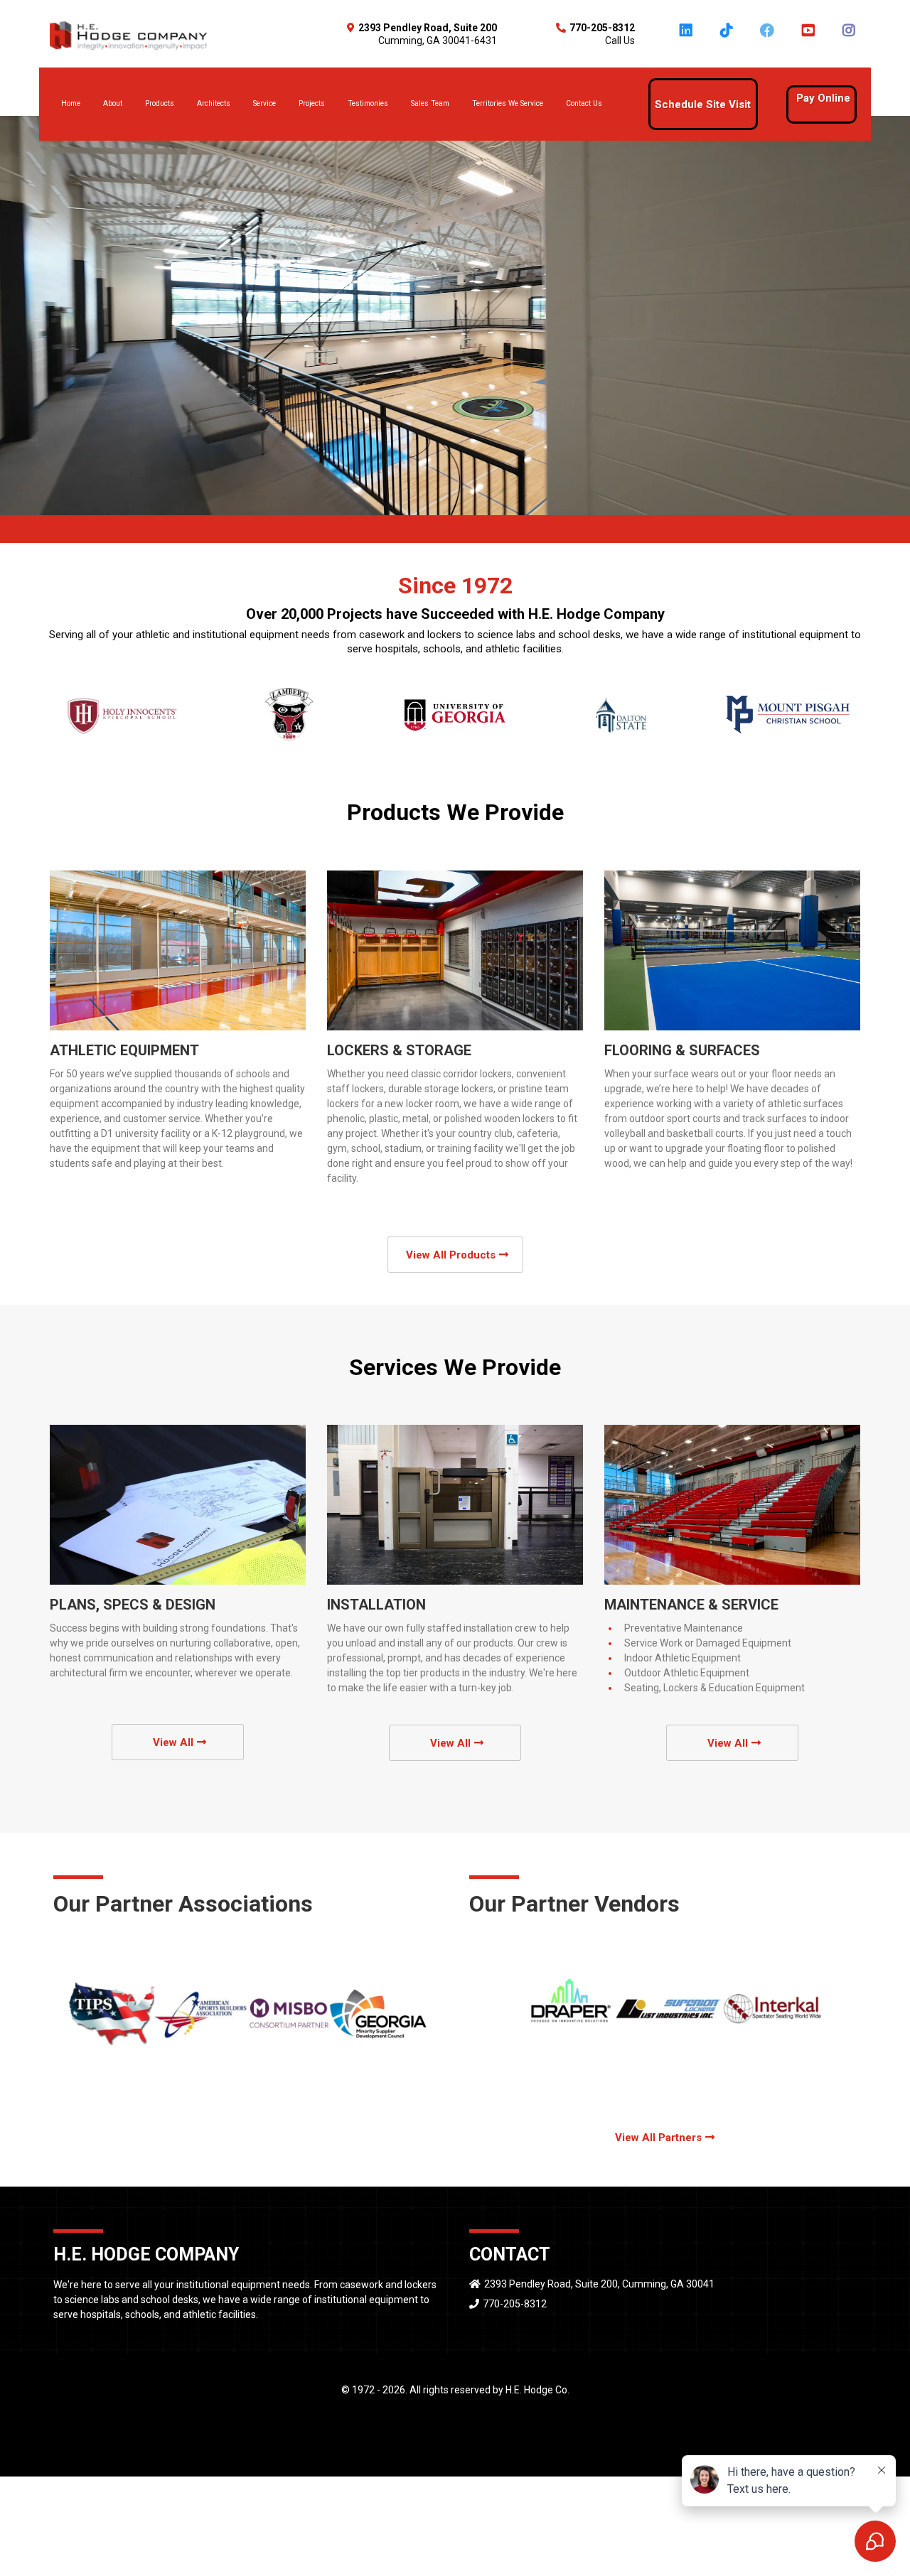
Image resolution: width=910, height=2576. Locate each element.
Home (71, 103)
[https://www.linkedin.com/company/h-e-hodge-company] (688, 37)
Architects (214, 103)
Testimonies (368, 103)
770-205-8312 (515, 2304)
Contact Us (584, 103)
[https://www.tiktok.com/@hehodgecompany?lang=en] (728, 37)
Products (160, 103)
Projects (312, 103)
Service (264, 103)
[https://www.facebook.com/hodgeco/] (769, 37)
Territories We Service (508, 103)
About (113, 103)
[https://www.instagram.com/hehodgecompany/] (851, 37)
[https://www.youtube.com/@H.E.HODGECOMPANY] (809, 37)
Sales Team (430, 103)
